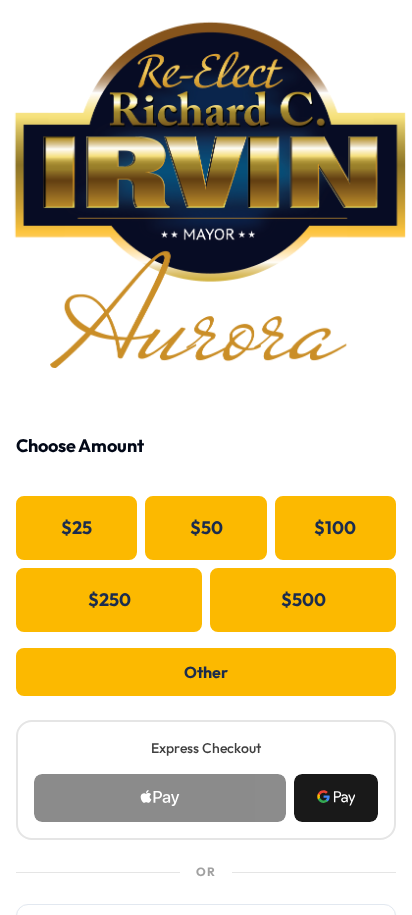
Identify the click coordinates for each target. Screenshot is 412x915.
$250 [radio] (109, 599)
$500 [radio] (303, 599)
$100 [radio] (335, 527)
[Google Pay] (336, 798)
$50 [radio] (206, 527)
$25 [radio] (76, 527)
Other (206, 672)
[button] (336, 798)
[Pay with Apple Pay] (160, 798)
